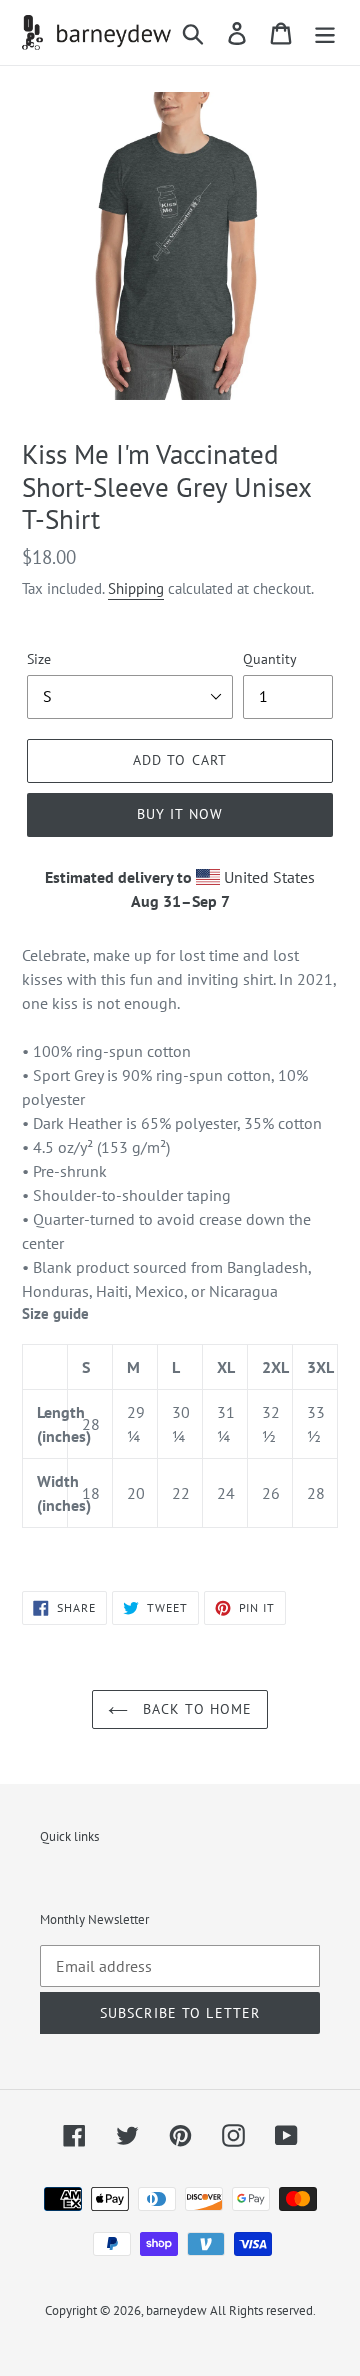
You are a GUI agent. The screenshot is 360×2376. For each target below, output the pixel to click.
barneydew (176, 2310)
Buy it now (180, 814)
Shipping (136, 588)
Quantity (270, 659)
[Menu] (325, 33)
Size (39, 659)
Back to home (195, 1709)
